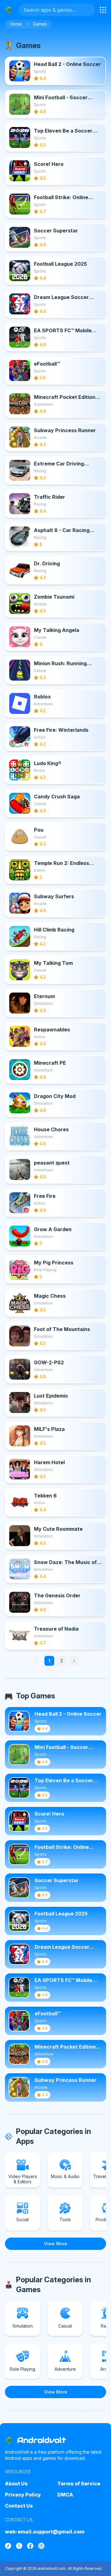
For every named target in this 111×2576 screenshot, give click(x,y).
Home (16, 24)
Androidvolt (42, 2440)
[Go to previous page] (37, 1661)
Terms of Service (79, 2484)
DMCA (65, 2495)
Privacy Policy (23, 2495)
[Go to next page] (74, 1661)
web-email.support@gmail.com (45, 2532)
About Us (16, 2484)
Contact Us (19, 2506)
